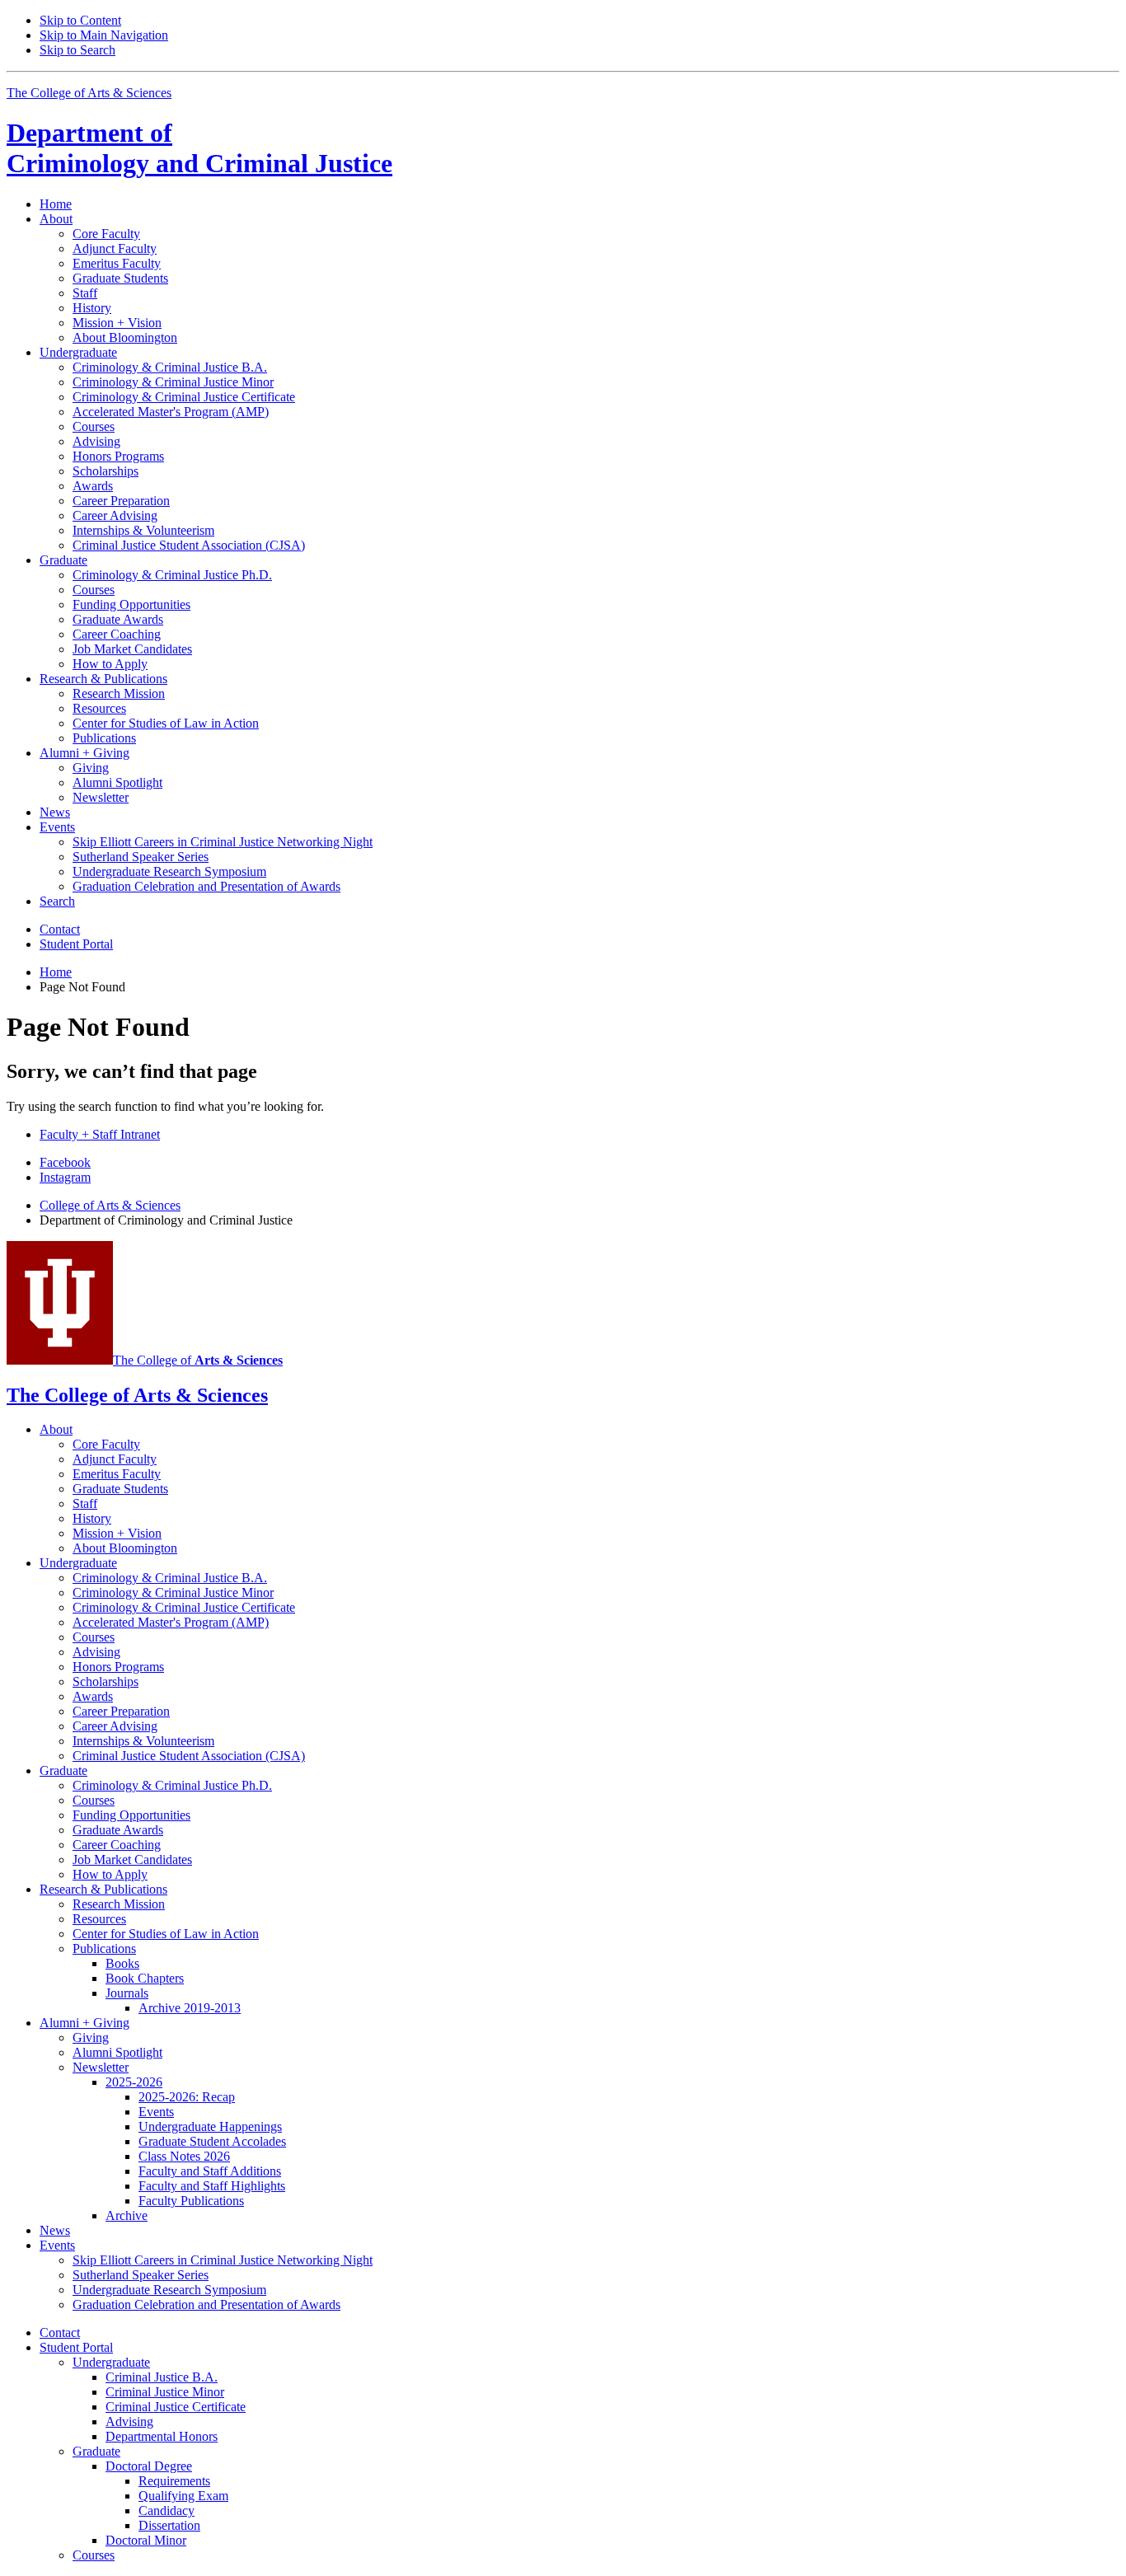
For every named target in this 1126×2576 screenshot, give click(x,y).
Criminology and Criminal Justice (199, 148)
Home (56, 204)
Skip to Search (77, 50)
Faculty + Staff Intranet (100, 1134)
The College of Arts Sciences (89, 93)
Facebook (65, 1162)
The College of (198, 1360)
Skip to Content (80, 20)
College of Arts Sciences (110, 1205)
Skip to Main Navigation (104, 35)
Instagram (65, 1177)
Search (57, 901)
